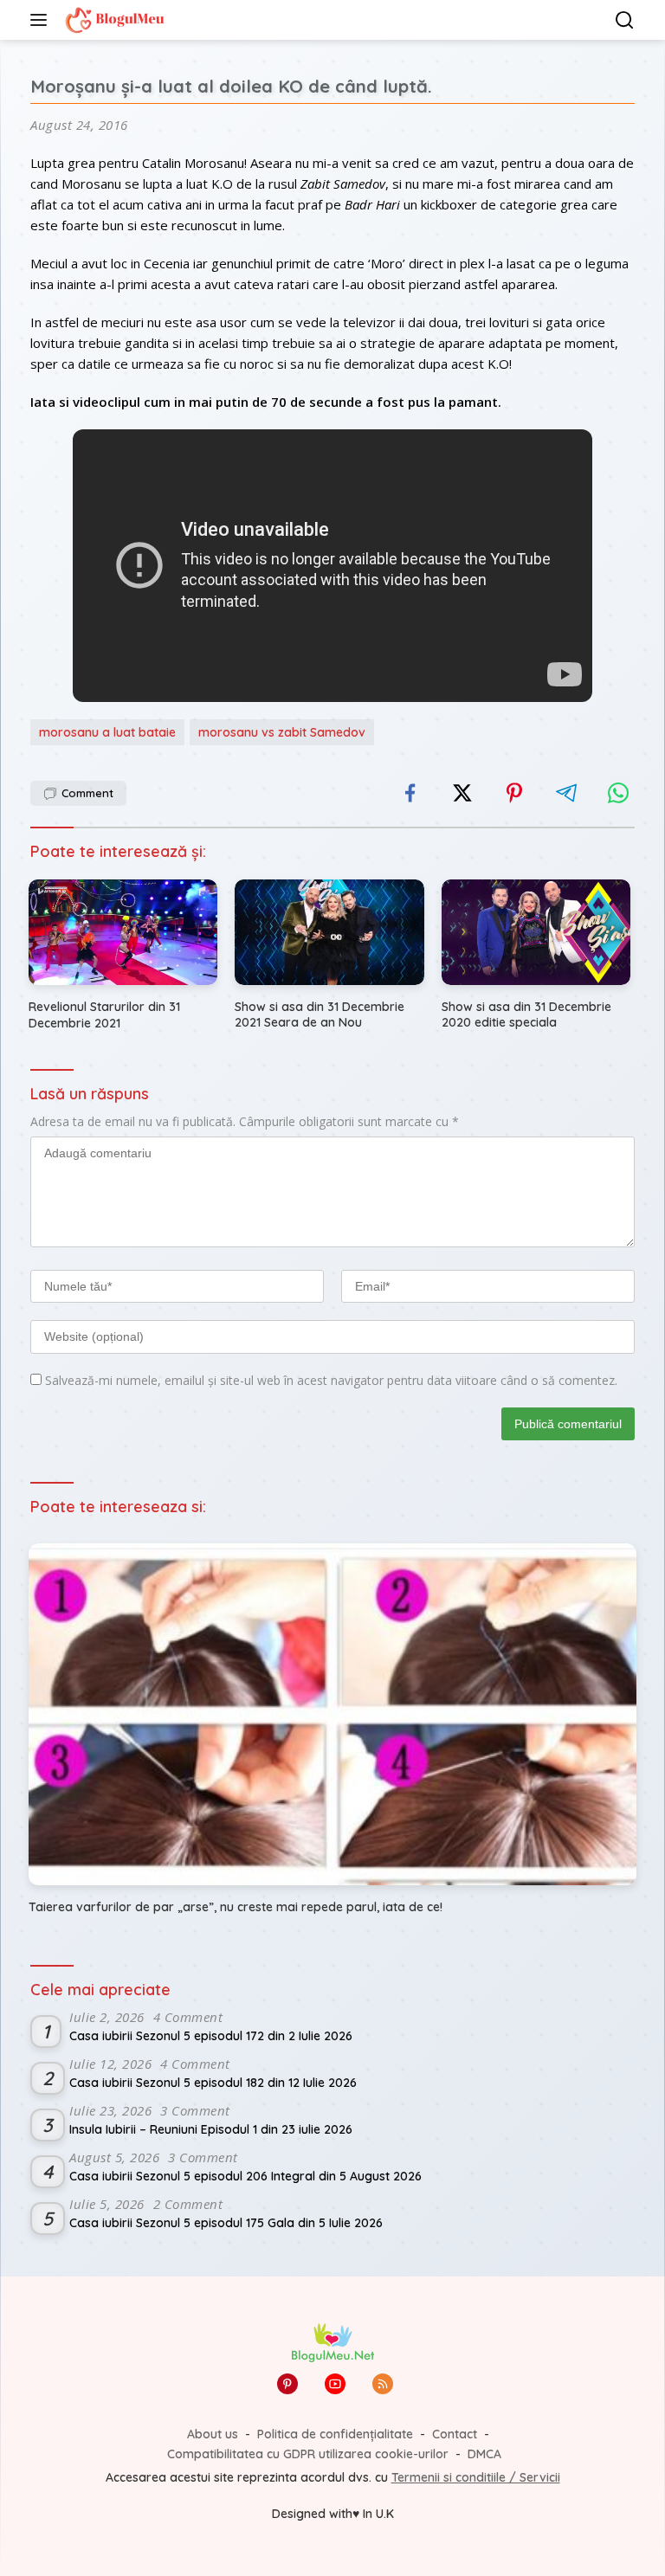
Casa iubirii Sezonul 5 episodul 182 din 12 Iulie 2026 (213, 2083)
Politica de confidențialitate (335, 2434)
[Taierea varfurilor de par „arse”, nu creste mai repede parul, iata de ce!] (332, 1714)
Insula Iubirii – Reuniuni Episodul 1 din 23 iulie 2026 (211, 2129)
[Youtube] (335, 2384)
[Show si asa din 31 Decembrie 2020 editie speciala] (536, 933)
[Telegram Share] (566, 793)
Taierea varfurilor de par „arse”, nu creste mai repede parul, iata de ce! (236, 1907)
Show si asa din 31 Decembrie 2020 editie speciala (526, 1014)
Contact (455, 2434)
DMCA (484, 2454)
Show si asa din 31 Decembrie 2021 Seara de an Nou (320, 1014)
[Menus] (42, 20)
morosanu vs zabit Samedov (282, 732)
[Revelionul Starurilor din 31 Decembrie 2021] (123, 933)
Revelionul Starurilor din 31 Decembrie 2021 (104, 1014)
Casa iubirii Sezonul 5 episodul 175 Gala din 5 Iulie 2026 (226, 2223)
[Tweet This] (462, 793)
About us (213, 2434)
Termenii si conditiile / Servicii (476, 2477)
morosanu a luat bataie (107, 732)
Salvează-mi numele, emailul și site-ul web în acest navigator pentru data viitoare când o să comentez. (331, 1380)
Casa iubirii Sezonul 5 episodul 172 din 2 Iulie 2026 (211, 2036)
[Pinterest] (287, 2384)
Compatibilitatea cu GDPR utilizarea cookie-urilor (308, 2454)
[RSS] (383, 2384)
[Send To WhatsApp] (618, 793)
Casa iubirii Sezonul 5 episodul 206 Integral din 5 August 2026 (245, 2176)
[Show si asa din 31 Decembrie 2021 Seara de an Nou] (329, 933)
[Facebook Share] (410, 793)
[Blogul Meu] (113, 20)
